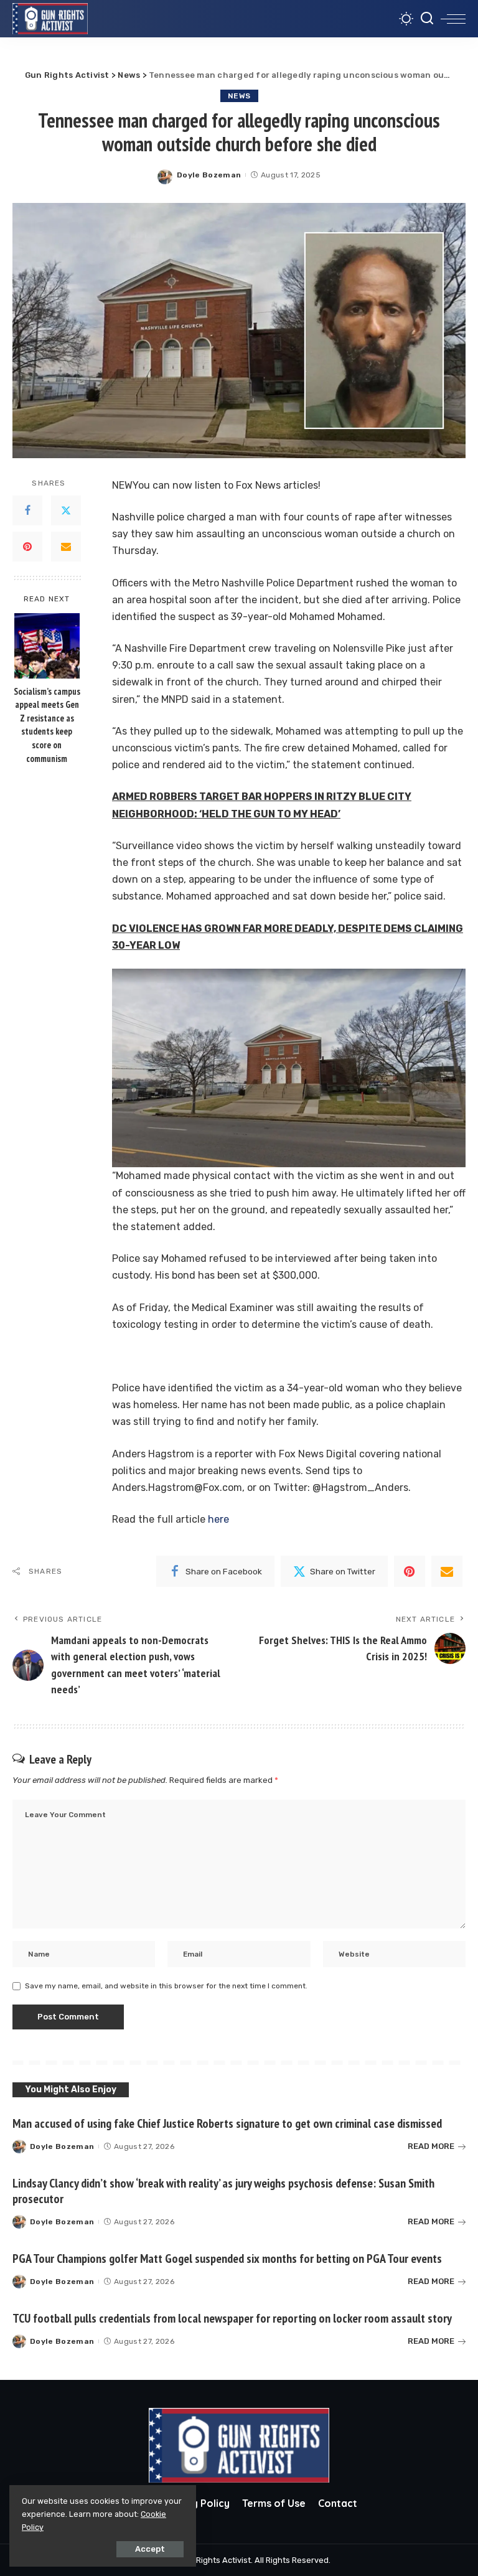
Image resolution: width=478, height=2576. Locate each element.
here (218, 1519)
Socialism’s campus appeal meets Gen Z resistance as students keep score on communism (47, 725)
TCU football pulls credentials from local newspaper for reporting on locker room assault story (232, 2318)
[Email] (66, 547)
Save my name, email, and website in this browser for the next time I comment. (166, 1986)
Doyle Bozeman (209, 175)
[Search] (427, 19)
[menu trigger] (453, 19)
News (239, 96)
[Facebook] (27, 510)
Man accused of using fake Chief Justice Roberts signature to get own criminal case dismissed (227, 2123)
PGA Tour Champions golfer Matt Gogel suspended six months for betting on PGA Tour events (227, 2259)
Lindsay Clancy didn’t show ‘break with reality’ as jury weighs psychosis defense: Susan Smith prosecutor (223, 2191)
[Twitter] (66, 510)
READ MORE (431, 2146)
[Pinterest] (27, 547)
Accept (150, 2549)
